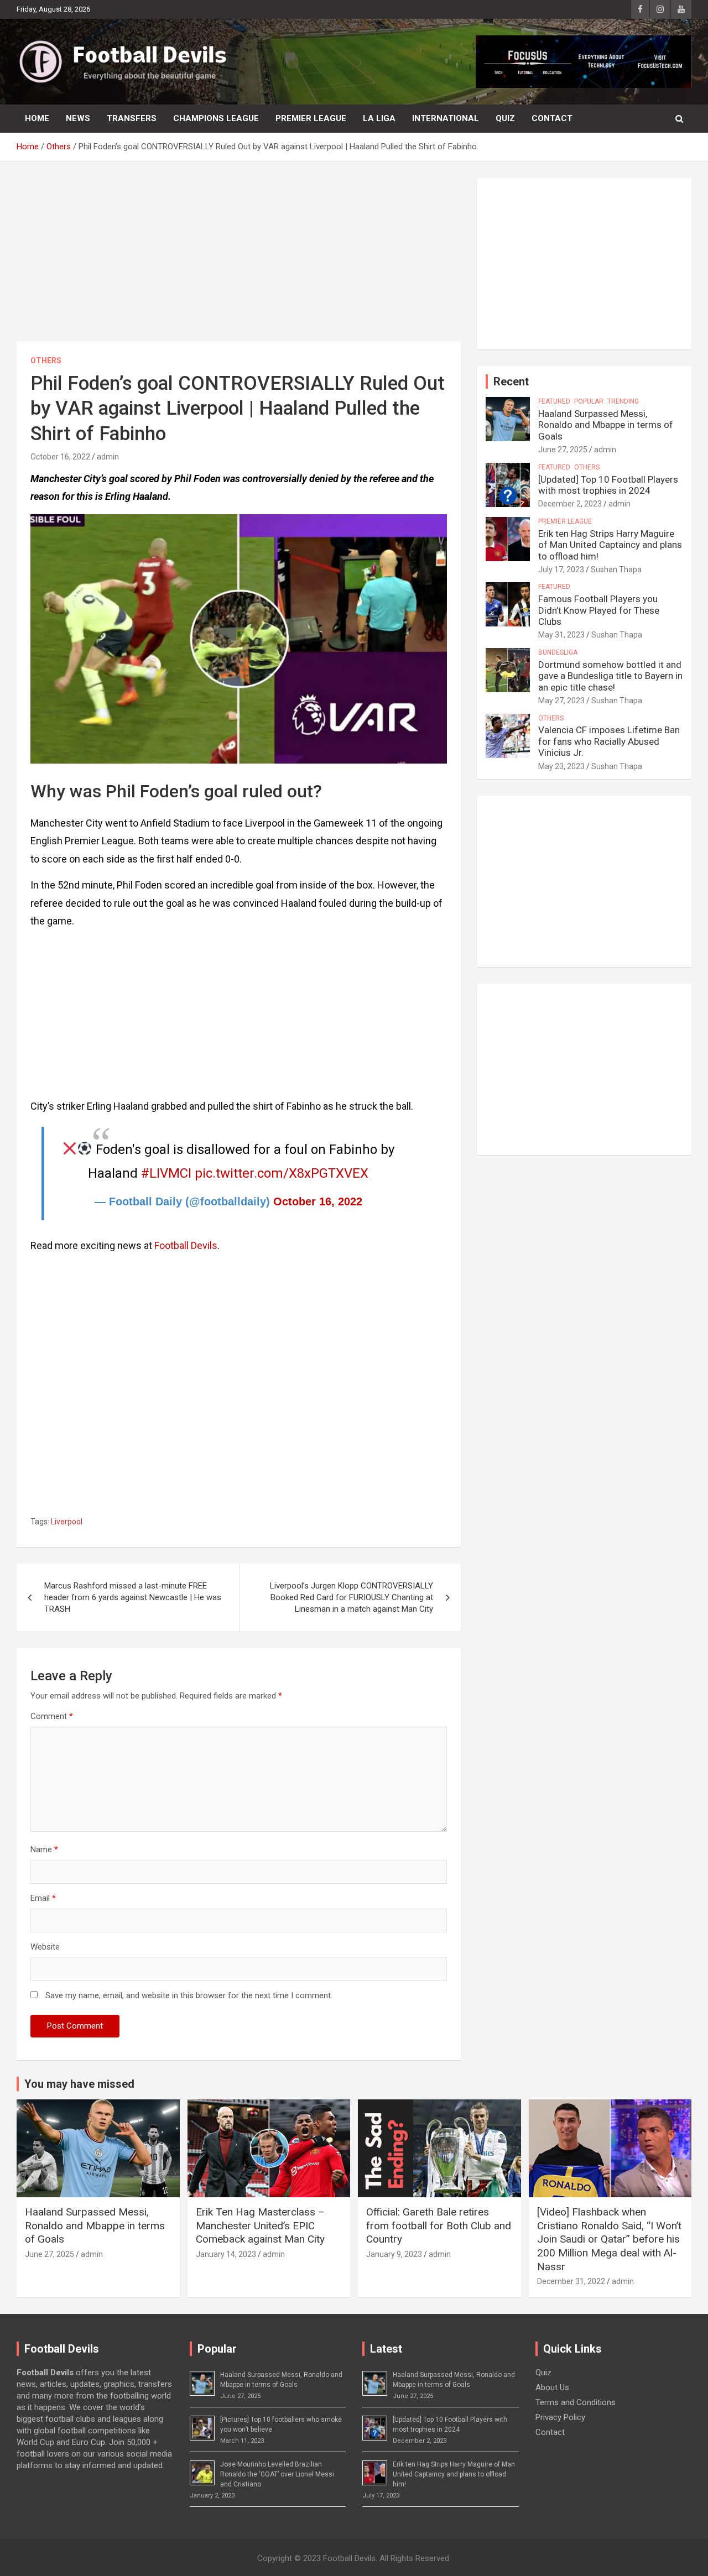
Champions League (216, 118)
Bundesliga (558, 652)
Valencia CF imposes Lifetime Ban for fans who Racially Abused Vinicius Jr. (609, 741)
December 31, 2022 (571, 2281)
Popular (589, 401)
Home (37, 118)
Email (43, 1898)
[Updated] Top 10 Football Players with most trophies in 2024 (608, 485)
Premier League (311, 118)
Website (45, 1947)
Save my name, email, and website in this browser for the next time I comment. (189, 1995)
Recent (511, 382)
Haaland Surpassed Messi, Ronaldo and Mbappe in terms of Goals (606, 425)
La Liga (379, 118)
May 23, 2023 (561, 766)
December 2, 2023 (570, 504)
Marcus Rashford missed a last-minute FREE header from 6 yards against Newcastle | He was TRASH (133, 1597)
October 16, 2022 (60, 457)
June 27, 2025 (563, 450)
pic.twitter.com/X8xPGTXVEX (282, 1173)
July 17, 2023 (561, 569)
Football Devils (186, 1245)
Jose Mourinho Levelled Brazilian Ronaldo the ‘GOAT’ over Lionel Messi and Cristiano (277, 2474)
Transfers (132, 118)
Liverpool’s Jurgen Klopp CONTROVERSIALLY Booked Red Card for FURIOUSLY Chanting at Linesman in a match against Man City (352, 1597)
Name (44, 1849)
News (78, 118)
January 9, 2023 (394, 2254)
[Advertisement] (239, 260)
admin (108, 457)
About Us (552, 2387)
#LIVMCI (166, 1173)
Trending (623, 401)
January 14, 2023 (226, 2254)
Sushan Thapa (616, 569)
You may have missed (79, 2084)
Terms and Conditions (576, 2402)
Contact (552, 118)
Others (46, 360)
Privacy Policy (560, 2417)
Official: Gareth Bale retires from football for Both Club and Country (439, 2225)
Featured (554, 401)
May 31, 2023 (561, 635)
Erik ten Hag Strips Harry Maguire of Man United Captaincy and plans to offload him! (610, 545)
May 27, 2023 (561, 701)
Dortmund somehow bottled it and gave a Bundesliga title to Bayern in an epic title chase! (610, 676)
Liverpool (67, 1522)
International (446, 118)
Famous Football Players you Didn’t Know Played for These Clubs (599, 610)
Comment (52, 1716)
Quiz (505, 118)
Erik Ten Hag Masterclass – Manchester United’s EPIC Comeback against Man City (260, 2225)
